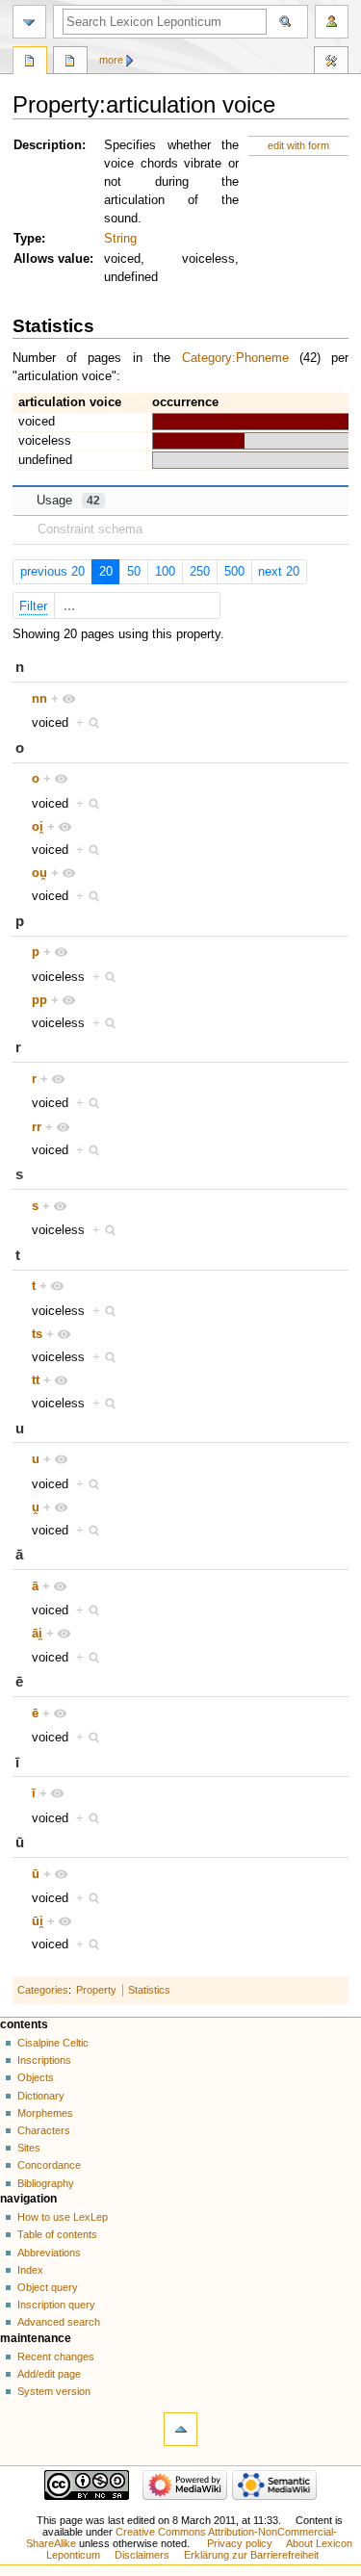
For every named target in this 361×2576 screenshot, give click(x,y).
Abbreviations (49, 2253)
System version (54, 2391)
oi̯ (38, 827)
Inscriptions (44, 2060)
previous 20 (52, 572)
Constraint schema (90, 529)
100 (165, 572)
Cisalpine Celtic (53, 2043)
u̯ (36, 1507)
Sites (29, 2148)
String (120, 239)
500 (234, 572)
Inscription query (56, 2305)
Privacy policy (240, 2543)
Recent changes (56, 2357)
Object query (48, 2287)
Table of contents (57, 2234)
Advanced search (59, 2322)
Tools (331, 63)
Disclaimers (142, 2555)
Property (96, 1990)
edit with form (298, 145)
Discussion (70, 63)
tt (36, 1380)
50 (134, 572)
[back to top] (180, 2429)
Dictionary (41, 2096)
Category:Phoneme (235, 358)
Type (27, 239)
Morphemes (45, 2113)
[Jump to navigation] (29, 22)
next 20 (279, 572)
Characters (44, 2130)
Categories (43, 1990)
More (111, 60)
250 (200, 572)
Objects (36, 2077)
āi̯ (37, 1634)
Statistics (149, 1990)
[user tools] (332, 22)
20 (106, 572)
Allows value (52, 259)
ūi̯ (38, 1921)
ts (37, 1334)
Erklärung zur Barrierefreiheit (251, 2555)
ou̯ (39, 873)
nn (39, 699)
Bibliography (46, 2183)
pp (39, 1000)
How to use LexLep (63, 2217)
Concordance (49, 2165)
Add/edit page (49, 2374)
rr (37, 1127)
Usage (68, 501)
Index (30, 2270)
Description (48, 145)
